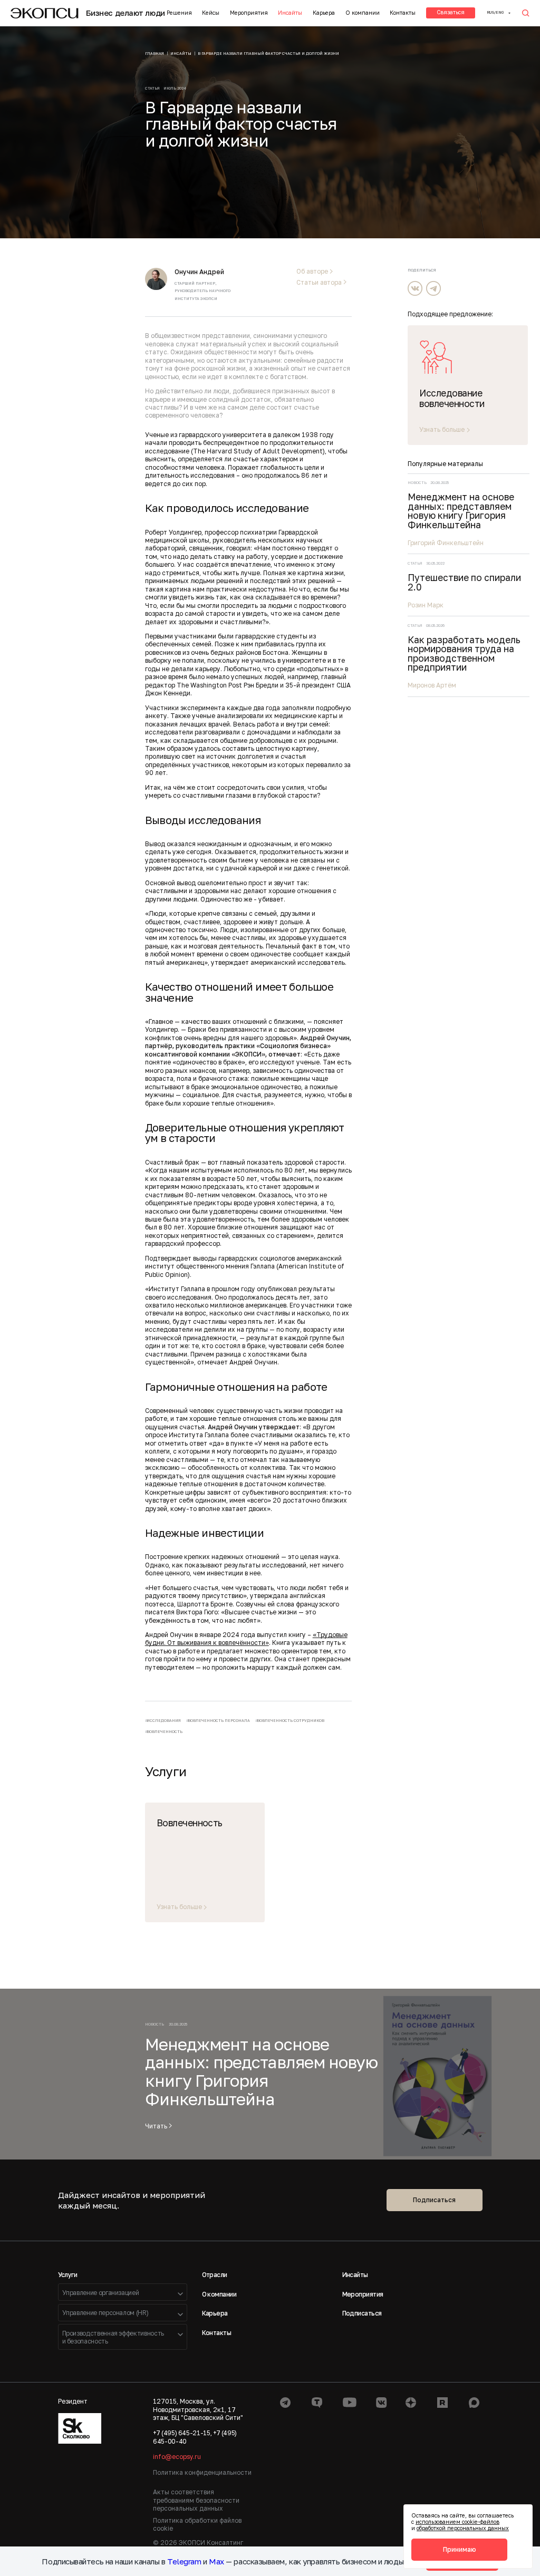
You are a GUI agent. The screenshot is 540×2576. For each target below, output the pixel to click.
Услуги (68, 2275)
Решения (179, 13)
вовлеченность (165, 1732)
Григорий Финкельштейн (446, 543)
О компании (363, 13)
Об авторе (312, 272)
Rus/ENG (495, 12)
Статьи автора (319, 283)
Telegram (184, 2561)
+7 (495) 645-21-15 (182, 2433)
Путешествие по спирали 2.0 (464, 582)
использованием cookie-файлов (457, 2522)
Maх (216, 2561)
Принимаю (460, 2549)
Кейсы (211, 13)
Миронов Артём (432, 685)
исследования (164, 1721)
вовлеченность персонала (219, 1721)
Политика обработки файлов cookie (197, 2524)
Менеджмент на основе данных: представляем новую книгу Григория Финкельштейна (461, 511)
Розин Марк (426, 605)
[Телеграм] (433, 288)
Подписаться (434, 2200)
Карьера (324, 13)
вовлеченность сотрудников (291, 1721)
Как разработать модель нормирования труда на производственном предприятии (464, 654)
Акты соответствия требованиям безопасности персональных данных (196, 2500)
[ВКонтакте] (415, 288)
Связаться (451, 12)
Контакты (403, 13)
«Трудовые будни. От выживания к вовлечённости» (246, 1639)
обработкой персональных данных (463, 2528)
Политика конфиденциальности (202, 2472)
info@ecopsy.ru (177, 2457)
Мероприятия (249, 13)
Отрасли (215, 2275)
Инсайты (290, 13)
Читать (156, 2126)
